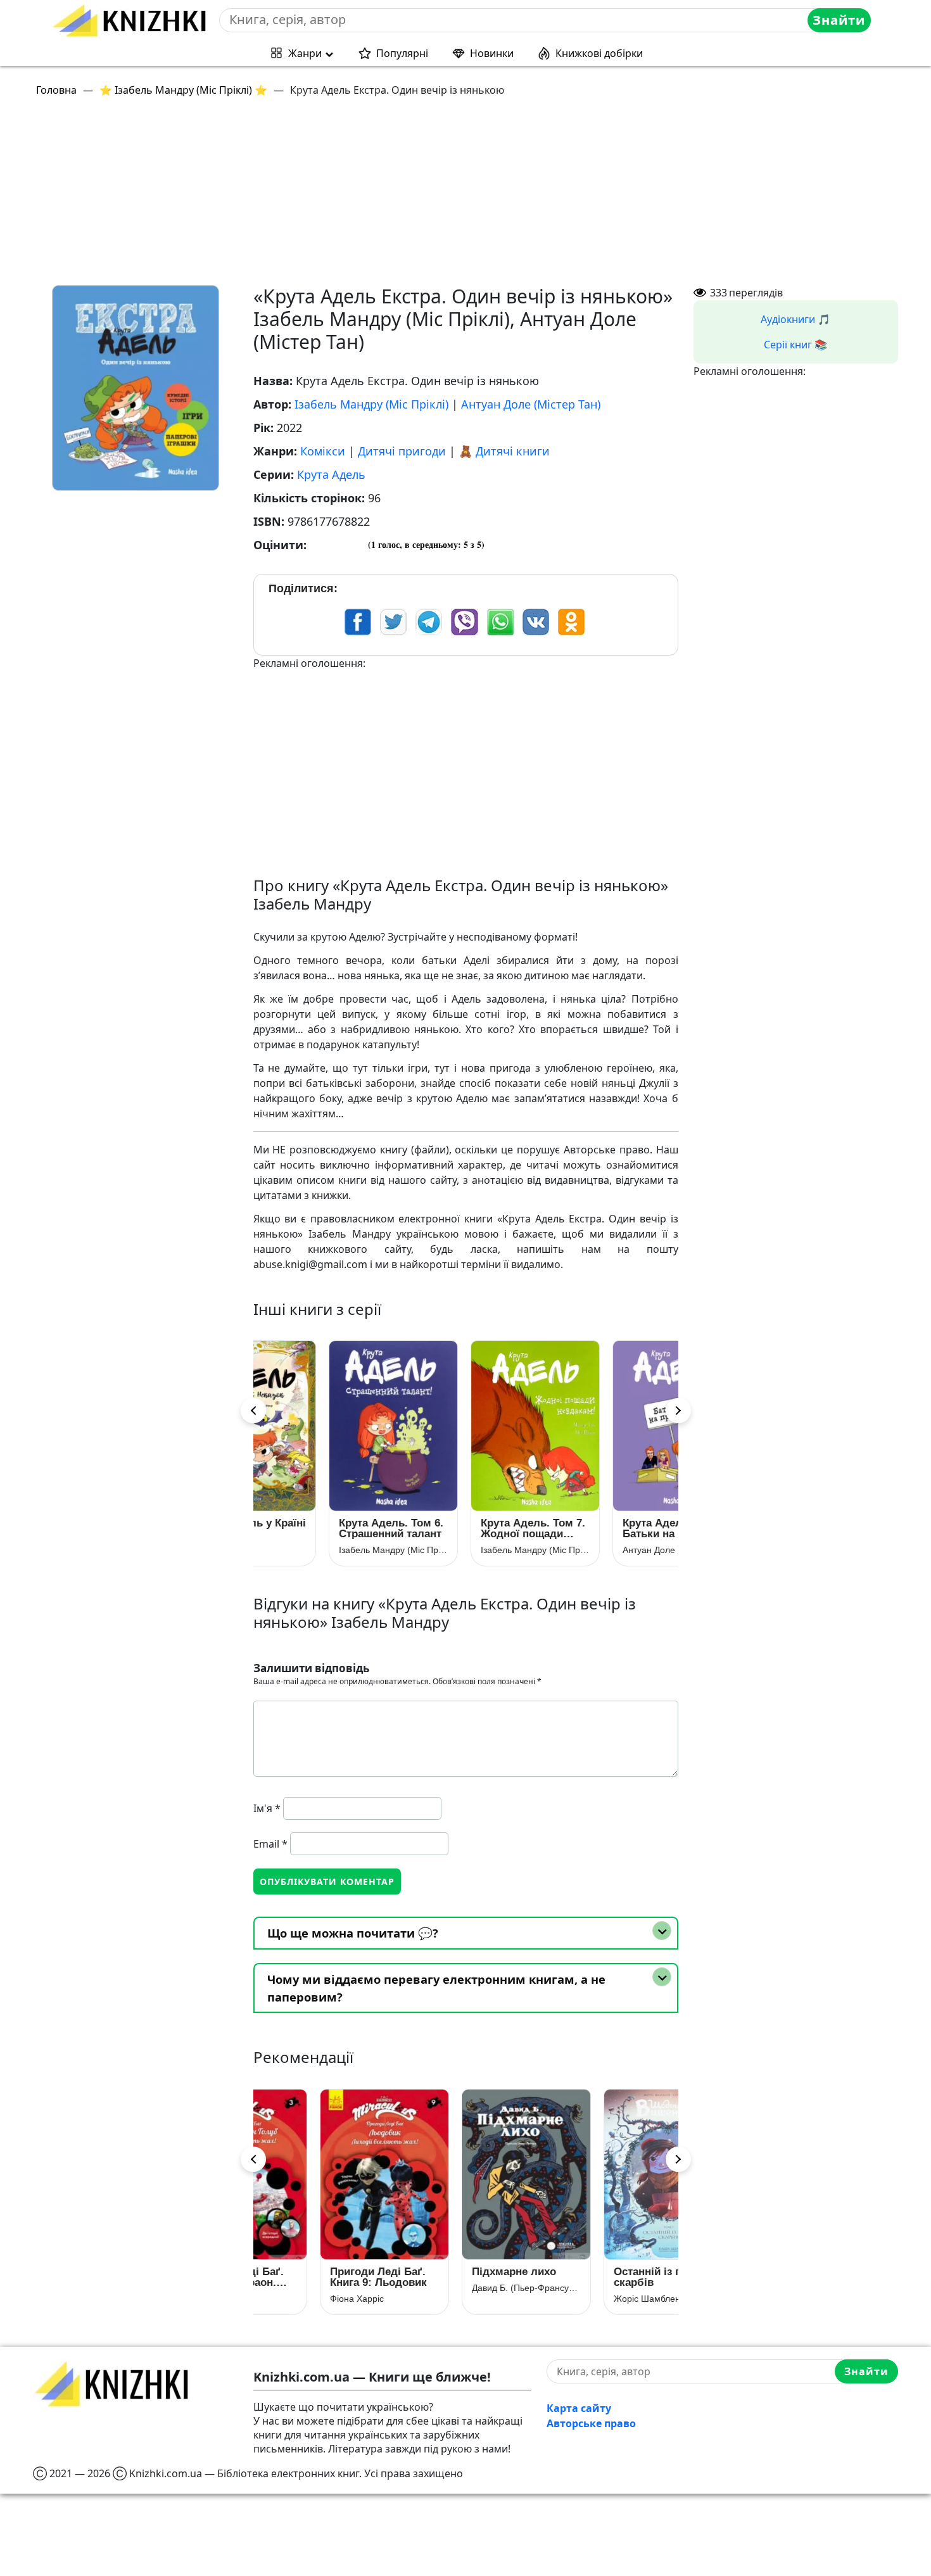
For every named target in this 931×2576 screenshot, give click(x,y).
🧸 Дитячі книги (504, 451)
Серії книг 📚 (795, 345)
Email (270, 1844)
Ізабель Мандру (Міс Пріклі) (371, 404)
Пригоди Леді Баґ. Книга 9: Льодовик (318, 2277)
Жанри (305, 53)
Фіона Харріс (297, 2299)
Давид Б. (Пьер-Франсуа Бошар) (466, 2288)
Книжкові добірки (599, 53)
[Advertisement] (413, 196)
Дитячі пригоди (402, 451)
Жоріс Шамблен (587, 2299)
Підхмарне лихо (454, 2272)
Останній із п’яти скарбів (598, 2277)
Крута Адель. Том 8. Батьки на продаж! (606, 1528)
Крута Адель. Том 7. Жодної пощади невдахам (464, 1528)
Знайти (839, 20)
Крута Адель (331, 474)
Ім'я (267, 1808)
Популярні (402, 53)
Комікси (323, 451)
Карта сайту (579, 2408)
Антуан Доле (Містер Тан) (531, 404)
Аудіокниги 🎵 (795, 319)
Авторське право (591, 2423)
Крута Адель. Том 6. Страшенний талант (322, 1528)
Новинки (492, 53)
